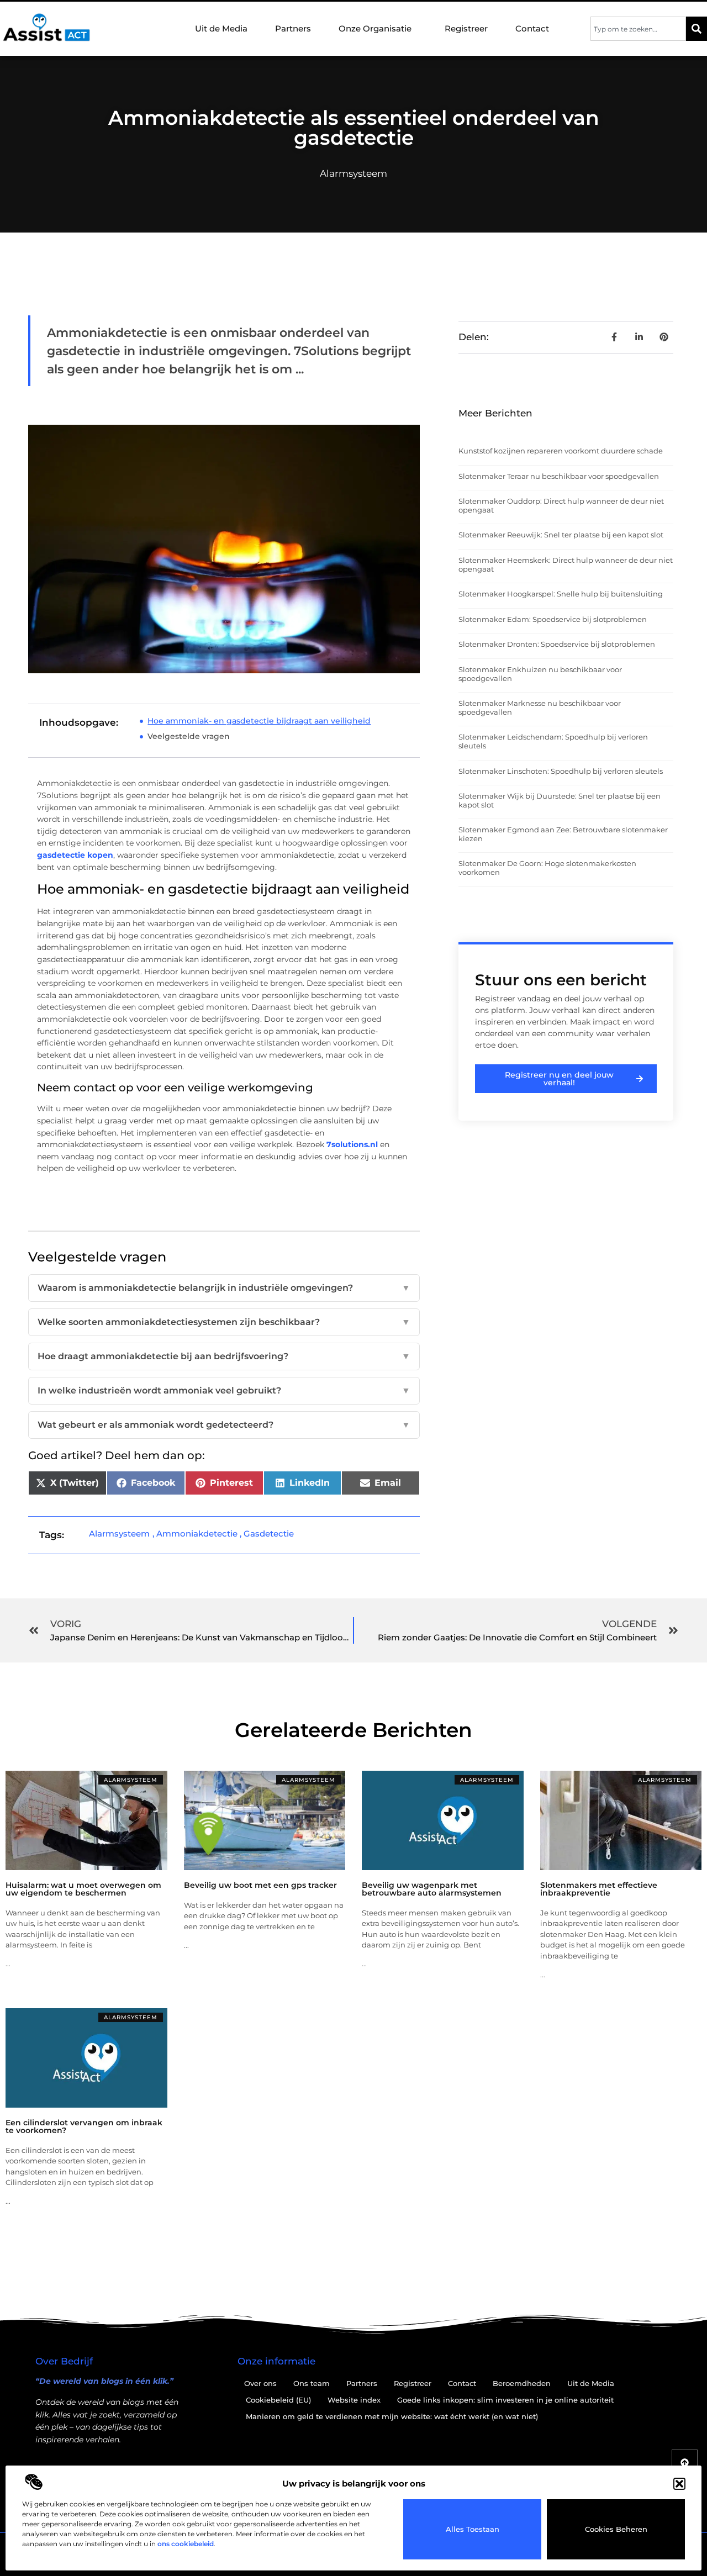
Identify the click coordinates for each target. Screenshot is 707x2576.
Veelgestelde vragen (189, 736)
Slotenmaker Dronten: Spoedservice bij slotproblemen (557, 644)
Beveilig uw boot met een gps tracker (260, 1885)
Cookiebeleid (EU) (278, 2400)
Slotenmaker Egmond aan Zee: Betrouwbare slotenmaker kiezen (563, 834)
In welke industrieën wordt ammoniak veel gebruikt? (224, 1390)
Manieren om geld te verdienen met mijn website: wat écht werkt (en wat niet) (392, 2416)
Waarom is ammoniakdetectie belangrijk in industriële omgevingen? (224, 1288)
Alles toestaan (473, 2529)
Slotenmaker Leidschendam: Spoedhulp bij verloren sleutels (553, 741)
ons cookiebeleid (186, 2544)
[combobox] (638, 29)
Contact (532, 28)
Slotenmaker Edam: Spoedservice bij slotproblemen (553, 619)
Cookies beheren (616, 2529)
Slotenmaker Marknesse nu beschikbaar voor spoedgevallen (540, 708)
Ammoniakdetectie (197, 1534)
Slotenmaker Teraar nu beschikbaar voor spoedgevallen (559, 476)
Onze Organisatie (375, 28)
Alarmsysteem (353, 173)
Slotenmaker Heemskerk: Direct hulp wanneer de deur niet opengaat (566, 564)
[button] (679, 2484)
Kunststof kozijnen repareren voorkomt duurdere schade (561, 451)
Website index (354, 2400)
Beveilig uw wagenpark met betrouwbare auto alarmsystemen (432, 1889)
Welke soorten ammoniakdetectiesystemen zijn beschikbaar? (224, 1322)
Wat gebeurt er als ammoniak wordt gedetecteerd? (224, 1425)
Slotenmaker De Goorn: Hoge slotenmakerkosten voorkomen (547, 868)
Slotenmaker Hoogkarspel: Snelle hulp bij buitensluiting (561, 594)
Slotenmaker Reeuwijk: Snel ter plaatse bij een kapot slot (561, 535)
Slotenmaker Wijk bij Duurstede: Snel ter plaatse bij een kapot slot (560, 800)
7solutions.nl (352, 1144)
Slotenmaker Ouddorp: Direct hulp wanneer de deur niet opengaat (561, 505)
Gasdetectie (269, 1534)
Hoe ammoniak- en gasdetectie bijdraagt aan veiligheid (259, 721)
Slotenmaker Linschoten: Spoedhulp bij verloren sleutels (561, 771)
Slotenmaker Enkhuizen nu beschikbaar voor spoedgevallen (540, 674)
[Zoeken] (697, 29)
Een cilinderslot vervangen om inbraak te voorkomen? (84, 2126)
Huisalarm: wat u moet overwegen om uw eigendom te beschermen (83, 1889)
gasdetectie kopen (75, 855)
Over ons (260, 2383)
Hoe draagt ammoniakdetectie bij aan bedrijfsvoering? (224, 1356)
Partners (293, 28)
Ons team (312, 2383)
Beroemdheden (522, 2383)
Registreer (466, 28)
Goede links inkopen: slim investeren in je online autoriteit (505, 2400)
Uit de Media (221, 28)
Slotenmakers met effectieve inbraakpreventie (599, 1889)
